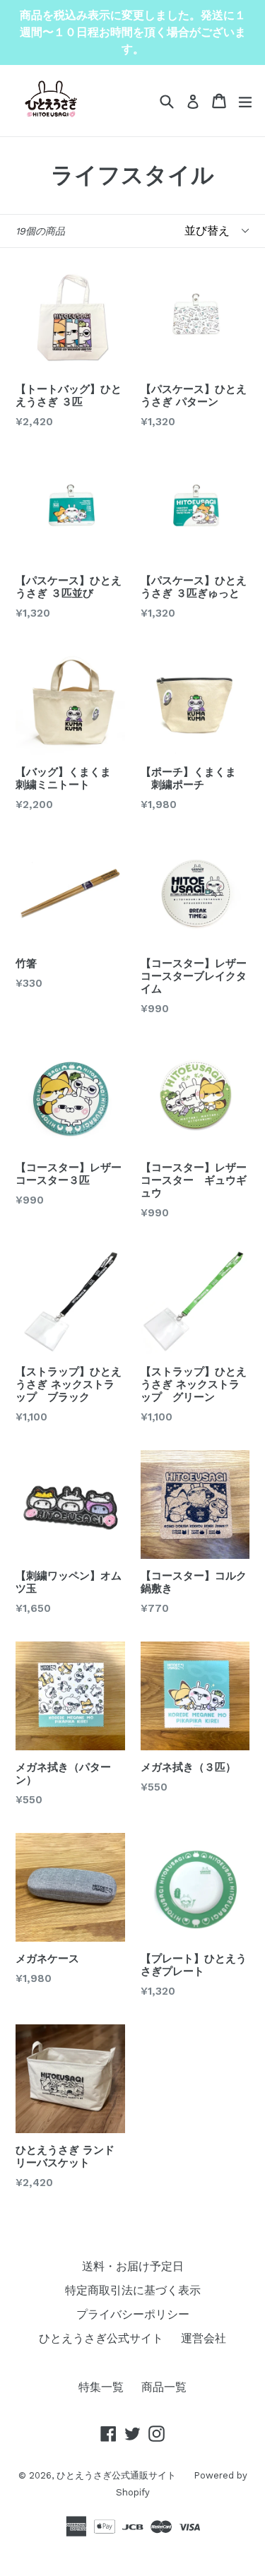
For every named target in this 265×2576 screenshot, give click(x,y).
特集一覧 (101, 2387)
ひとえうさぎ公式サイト (101, 2338)
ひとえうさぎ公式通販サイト (116, 2475)
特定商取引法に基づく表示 (133, 2290)
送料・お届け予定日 (133, 2266)
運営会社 (204, 2338)
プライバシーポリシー (133, 2314)
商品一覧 (164, 2387)
